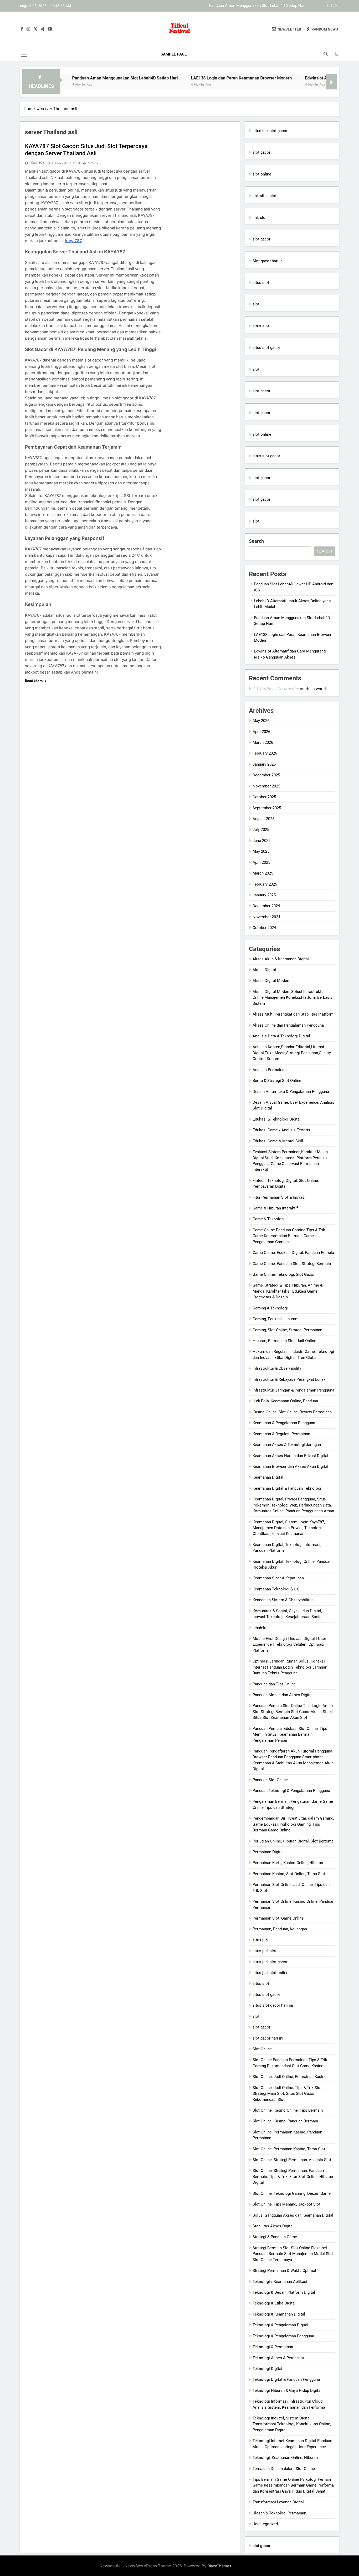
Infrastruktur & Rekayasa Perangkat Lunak (289, 1379)
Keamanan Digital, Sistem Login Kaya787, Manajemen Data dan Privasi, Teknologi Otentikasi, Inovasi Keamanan (289, 1528)
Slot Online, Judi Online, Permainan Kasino (290, 2077)
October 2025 (264, 797)
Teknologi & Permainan (273, 2347)
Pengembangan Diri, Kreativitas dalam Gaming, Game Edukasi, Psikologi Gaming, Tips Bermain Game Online (293, 1824)
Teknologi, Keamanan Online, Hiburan (285, 2458)
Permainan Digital (268, 1852)
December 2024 (266, 906)
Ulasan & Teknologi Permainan (279, 2513)
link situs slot (265, 196)
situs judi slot (265, 1951)
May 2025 (261, 851)
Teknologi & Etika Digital (274, 2303)
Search (256, 541)
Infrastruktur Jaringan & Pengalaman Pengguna (293, 1390)
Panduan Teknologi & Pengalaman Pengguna (291, 1791)
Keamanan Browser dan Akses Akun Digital (290, 1467)
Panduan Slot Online (270, 1780)
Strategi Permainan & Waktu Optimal (284, 2271)
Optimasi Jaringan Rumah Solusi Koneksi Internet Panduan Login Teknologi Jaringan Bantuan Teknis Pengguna (290, 1667)
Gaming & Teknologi (270, 1308)
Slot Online (262, 2049)
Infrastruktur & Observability (277, 1368)
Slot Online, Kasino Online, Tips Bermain (288, 2110)
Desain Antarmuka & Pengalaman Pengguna (291, 1092)
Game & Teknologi (269, 1219)
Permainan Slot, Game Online (278, 1918)
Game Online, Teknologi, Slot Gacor (284, 1274)
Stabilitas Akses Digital (273, 2226)
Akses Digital (264, 970)
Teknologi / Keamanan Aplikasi (280, 2282)
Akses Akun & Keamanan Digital (281, 959)
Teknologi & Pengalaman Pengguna (283, 2336)
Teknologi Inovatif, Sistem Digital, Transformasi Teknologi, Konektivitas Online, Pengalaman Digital (292, 2424)
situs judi (261, 1940)
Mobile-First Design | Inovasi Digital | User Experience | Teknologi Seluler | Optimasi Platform (289, 1644)
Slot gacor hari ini (268, 261)
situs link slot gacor (270, 131)
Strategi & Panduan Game (275, 2237)
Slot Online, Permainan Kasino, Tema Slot (289, 2149)
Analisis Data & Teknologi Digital (281, 1036)
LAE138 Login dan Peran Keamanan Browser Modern (260, 6)
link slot (260, 218)
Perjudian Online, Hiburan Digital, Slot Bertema (293, 1841)
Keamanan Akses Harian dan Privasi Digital (290, 1456)
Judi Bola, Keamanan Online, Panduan (285, 1401)
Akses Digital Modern (271, 981)
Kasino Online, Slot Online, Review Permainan (292, 1412)
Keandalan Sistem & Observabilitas (283, 1600)
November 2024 (266, 917)
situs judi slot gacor (270, 1962)
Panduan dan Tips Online (274, 1684)
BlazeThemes (219, 2566)
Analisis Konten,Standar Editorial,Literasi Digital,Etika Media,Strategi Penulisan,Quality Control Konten (292, 1053)
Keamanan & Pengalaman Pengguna (284, 1423)
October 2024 (264, 928)
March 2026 (263, 742)
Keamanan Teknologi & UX (276, 1589)
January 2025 (264, 895)
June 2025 (261, 841)
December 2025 (266, 775)
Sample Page (174, 54)
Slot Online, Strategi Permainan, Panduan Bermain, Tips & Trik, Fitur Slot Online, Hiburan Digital (293, 2176)
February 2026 (265, 753)
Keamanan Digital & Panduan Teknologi (287, 1488)
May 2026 (261, 721)
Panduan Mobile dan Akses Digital (283, 1695)
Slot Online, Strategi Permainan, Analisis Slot (292, 2160)
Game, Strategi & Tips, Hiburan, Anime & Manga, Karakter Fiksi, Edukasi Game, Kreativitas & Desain (288, 1291)
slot (256, 304)
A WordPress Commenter (276, 689)
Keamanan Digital (268, 1477)
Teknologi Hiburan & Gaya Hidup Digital (287, 2391)
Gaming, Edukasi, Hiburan (275, 1319)
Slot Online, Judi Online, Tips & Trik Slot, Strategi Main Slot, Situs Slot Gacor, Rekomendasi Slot (288, 2094)
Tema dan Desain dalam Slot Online (284, 2469)
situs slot (261, 283)
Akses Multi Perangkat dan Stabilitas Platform (293, 1014)
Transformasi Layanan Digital (278, 2502)
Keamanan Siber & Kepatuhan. (279, 1578)
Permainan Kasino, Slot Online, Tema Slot (289, 1874)
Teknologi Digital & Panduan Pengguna (286, 2379)
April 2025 (261, 862)
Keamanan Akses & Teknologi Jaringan (287, 1445)
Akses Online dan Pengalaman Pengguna (288, 1025)
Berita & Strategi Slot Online (277, 1081)
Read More (34, 681)
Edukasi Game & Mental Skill (278, 1141)
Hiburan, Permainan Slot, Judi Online (284, 1341)
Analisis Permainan (270, 1070)
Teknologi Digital (267, 2369)
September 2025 (267, 808)
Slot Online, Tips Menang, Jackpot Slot (286, 2204)
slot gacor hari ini (268, 2038)
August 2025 (263, 819)
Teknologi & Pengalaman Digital (280, 2325)
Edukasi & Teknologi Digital (277, 1119)
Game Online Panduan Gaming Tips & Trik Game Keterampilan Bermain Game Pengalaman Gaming (289, 1236)
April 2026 (261, 732)
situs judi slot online (270, 1973)
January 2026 (264, 764)
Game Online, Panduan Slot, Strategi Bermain (292, 1264)
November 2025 (266, 786)
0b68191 (37, 163)
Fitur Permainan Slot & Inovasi (279, 1197)
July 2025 (261, 830)
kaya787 (74, 241)
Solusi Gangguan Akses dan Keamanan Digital (293, 2215)
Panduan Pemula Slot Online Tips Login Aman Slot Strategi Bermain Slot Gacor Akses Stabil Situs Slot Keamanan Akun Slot (293, 1712)
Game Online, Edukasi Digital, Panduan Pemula (293, 1253)
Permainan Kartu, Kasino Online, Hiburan (288, 1863)
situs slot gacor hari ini (273, 2005)
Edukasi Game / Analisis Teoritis (281, 1130)
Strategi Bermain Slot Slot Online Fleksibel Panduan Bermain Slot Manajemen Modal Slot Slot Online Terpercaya (293, 2254)
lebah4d (259, 1628)
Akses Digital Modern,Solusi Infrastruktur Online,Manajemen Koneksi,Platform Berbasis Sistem (293, 998)
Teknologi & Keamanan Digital (279, 2314)
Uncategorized (265, 2524)
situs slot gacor (266, 348)
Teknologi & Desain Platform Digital (284, 2292)
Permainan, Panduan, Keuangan (280, 1929)
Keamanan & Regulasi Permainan (281, 1434)
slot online (262, 174)
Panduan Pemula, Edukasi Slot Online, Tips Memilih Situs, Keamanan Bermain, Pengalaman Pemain (290, 1734)
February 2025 (265, 884)
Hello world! (316, 689)
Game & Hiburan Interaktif (275, 1208)
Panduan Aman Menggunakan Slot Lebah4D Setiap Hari (75, 78)
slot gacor (261, 152)
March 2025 (263, 873)
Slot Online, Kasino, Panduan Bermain (285, 2121)
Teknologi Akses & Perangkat (278, 2358)
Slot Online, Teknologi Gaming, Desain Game (292, 2193)
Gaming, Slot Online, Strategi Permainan (287, 1330)
